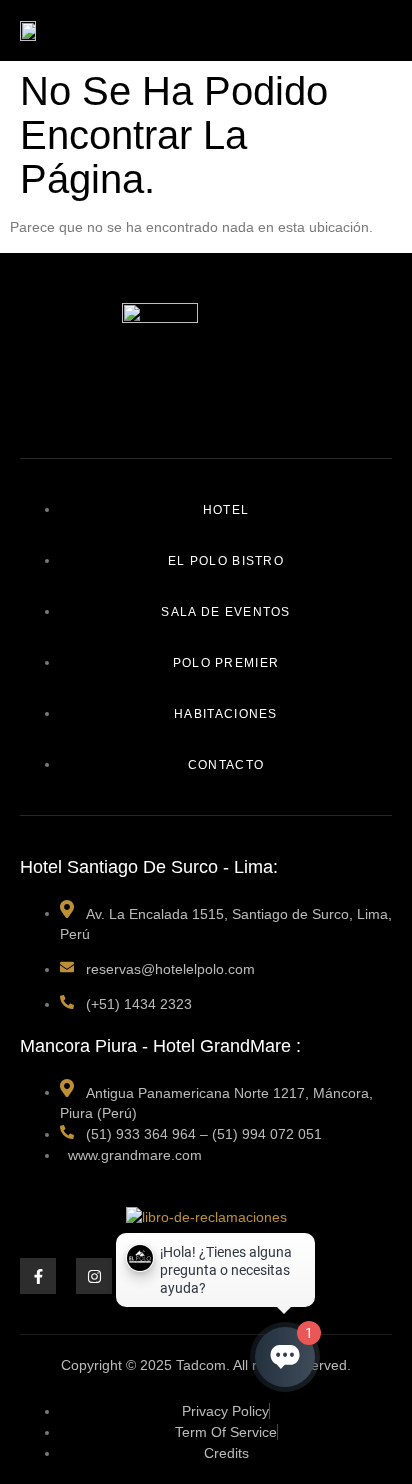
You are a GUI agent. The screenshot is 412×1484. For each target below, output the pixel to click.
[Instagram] (94, 1276)
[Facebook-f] (38, 1276)
